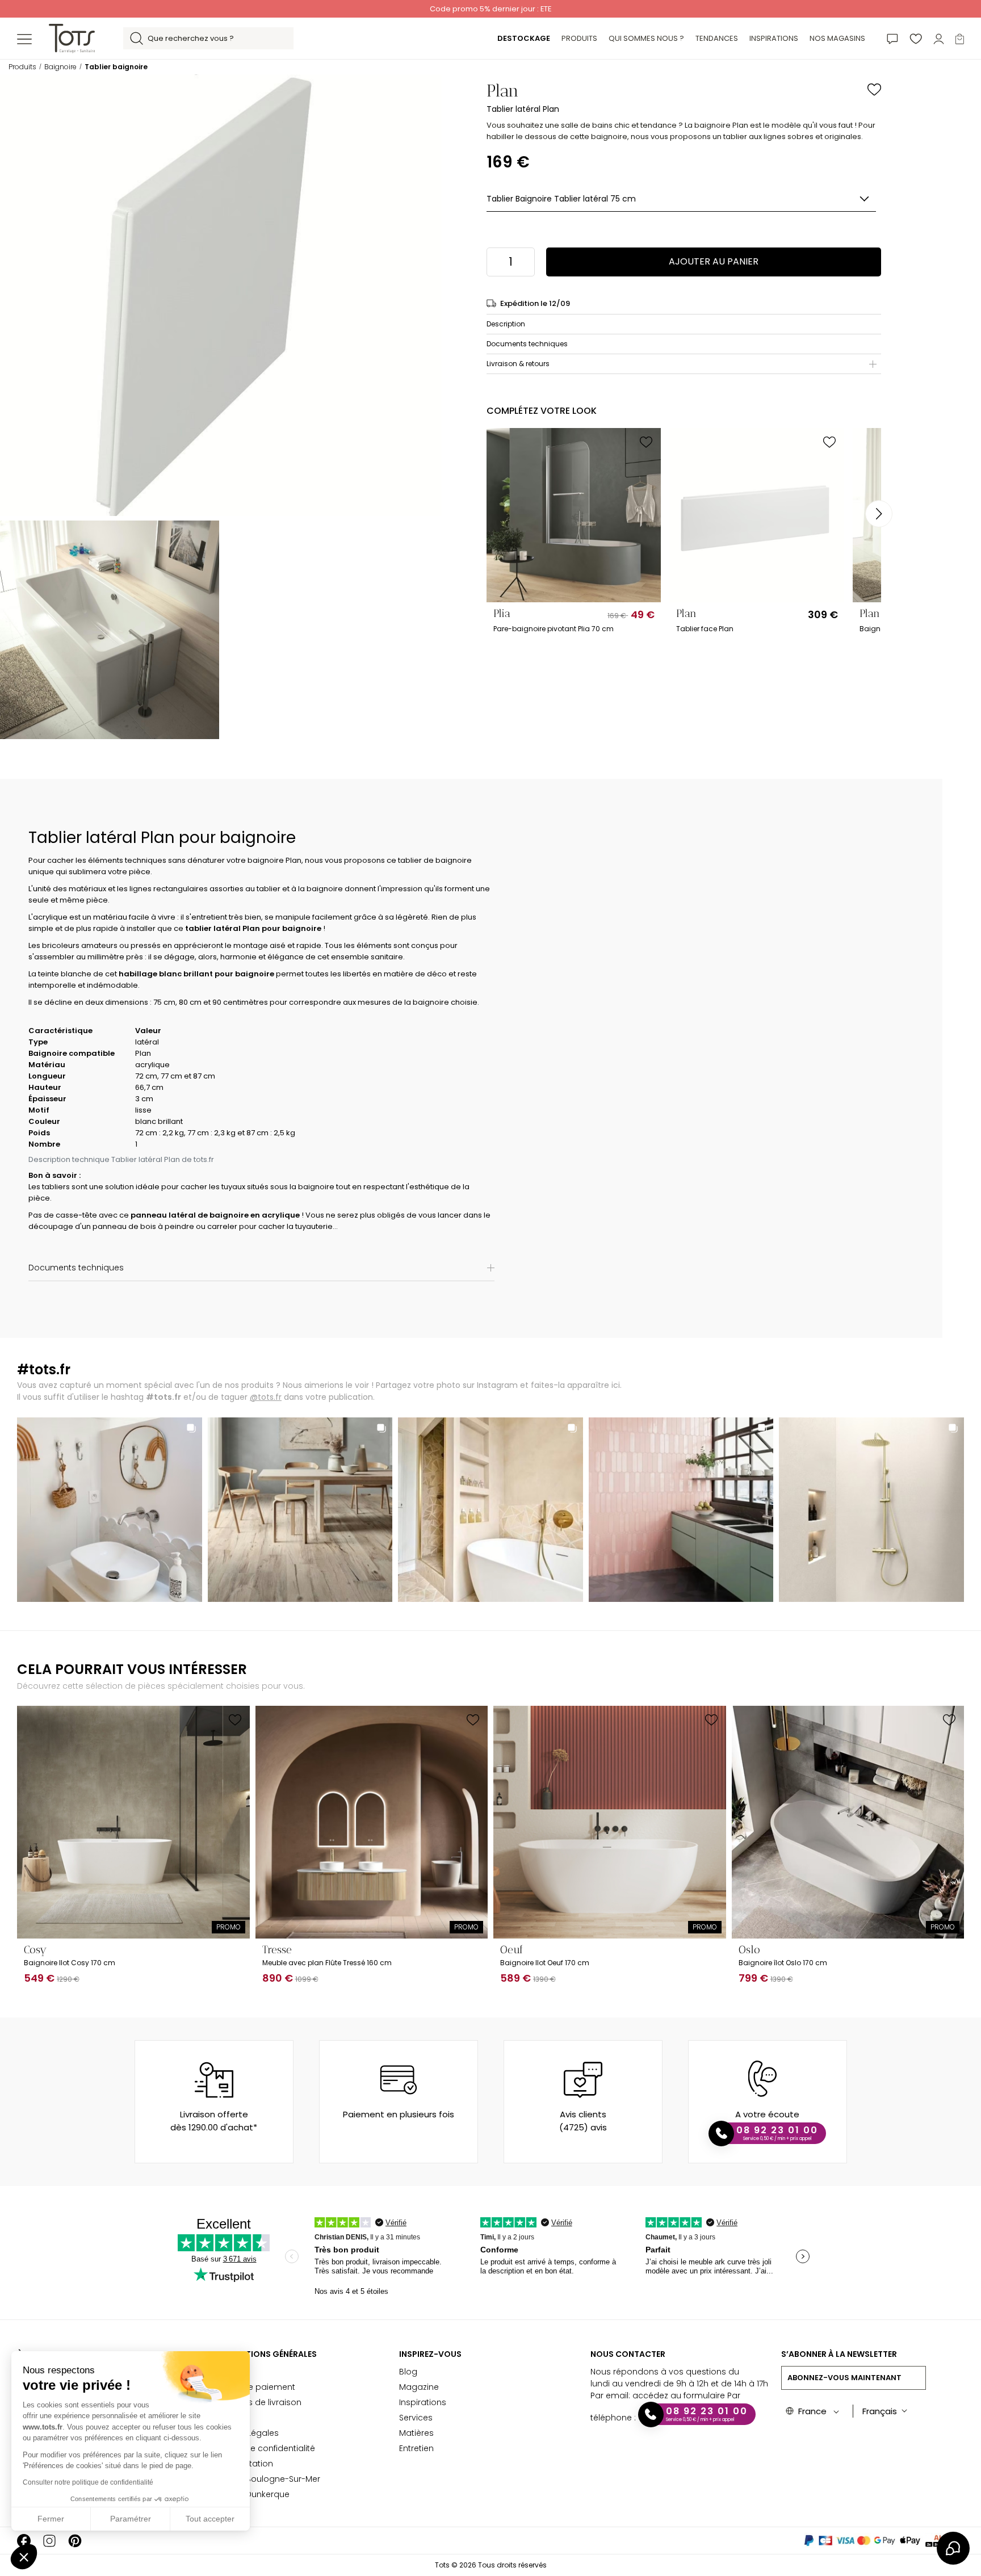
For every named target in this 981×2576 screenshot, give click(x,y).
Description (506, 324)
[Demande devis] (892, 38)
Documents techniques (527, 344)
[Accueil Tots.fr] (72, 38)
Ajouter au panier (714, 261)
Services (416, 2418)
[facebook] (24, 2541)
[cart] (960, 38)
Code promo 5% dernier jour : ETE (491, 9)
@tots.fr (266, 1397)
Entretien (416, 2448)
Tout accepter (210, 2519)
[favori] (916, 38)
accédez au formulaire (679, 2395)
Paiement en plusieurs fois (399, 2114)
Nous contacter (628, 2354)
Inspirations (423, 2402)
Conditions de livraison (255, 2402)
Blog (408, 2372)
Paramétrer (131, 2519)
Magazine (419, 2387)
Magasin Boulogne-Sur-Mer (264, 2479)
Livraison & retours (518, 364)
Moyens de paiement (252, 2387)
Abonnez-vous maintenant (844, 2378)
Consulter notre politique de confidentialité (88, 2482)
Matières (416, 2433)
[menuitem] (524, 39)
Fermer (51, 2519)
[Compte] (939, 38)
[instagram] (49, 2541)
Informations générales (263, 2354)
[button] (24, 2557)
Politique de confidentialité (262, 2448)
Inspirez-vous (430, 2354)
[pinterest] (75, 2541)
